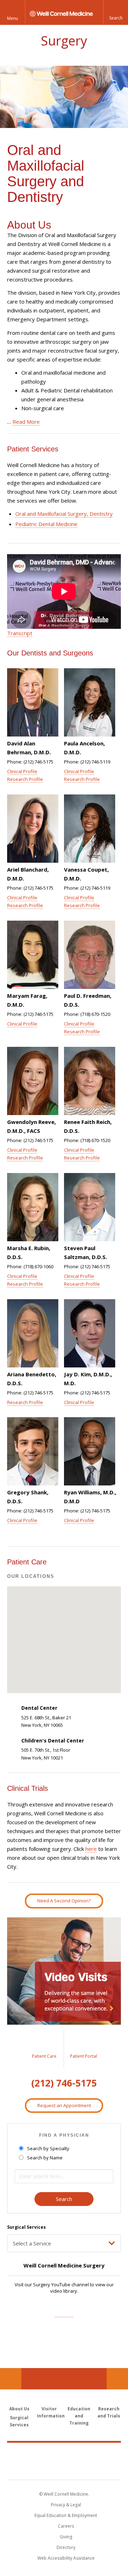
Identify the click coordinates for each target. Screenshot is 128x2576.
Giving (66, 2537)
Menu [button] (13, 18)
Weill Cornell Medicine (64, 2453)
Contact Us (117, 2379)
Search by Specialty (48, 2148)
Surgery (64, 41)
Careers (66, 2526)
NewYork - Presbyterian (64, 2468)
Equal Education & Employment (66, 2515)
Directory (66, 2547)
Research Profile (25, 779)
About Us (19, 2409)
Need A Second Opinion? (64, 1901)
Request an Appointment (64, 2105)
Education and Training (79, 2416)
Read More (26, 422)
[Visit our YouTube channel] (64, 2313)
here (91, 1849)
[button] (116, 12)
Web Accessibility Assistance (66, 2558)
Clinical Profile (22, 771)
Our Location (11, 2379)
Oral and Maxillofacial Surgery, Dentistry (64, 514)
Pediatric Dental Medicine (46, 524)
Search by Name (45, 2158)
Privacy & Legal (66, 2505)
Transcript (20, 633)
